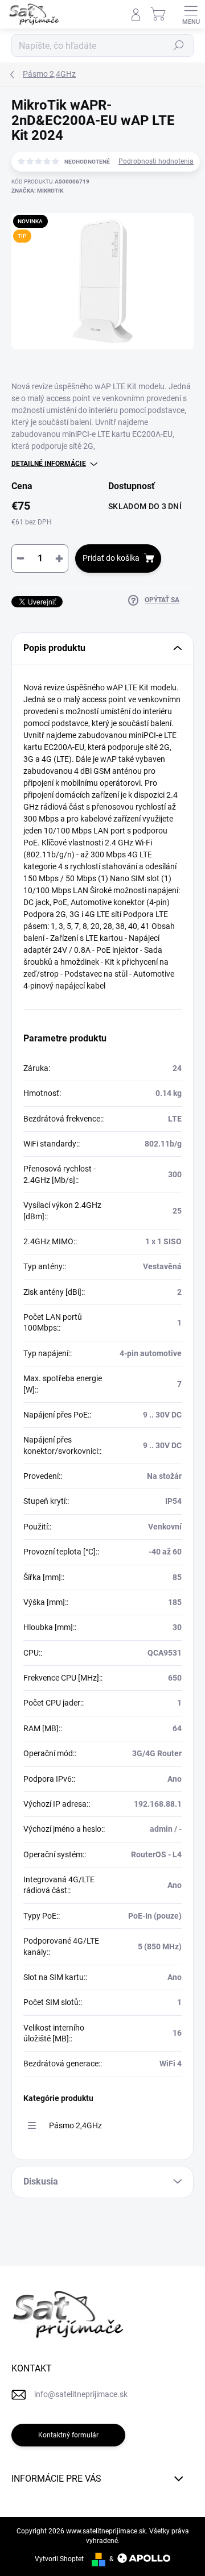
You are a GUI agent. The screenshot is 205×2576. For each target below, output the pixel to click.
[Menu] (191, 14)
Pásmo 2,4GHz (75, 2125)
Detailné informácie (49, 464)
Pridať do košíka (111, 558)
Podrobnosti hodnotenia (156, 161)
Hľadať (179, 45)
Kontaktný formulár (68, 2435)
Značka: (37, 191)
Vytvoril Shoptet (59, 2559)
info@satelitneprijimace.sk (81, 2394)
